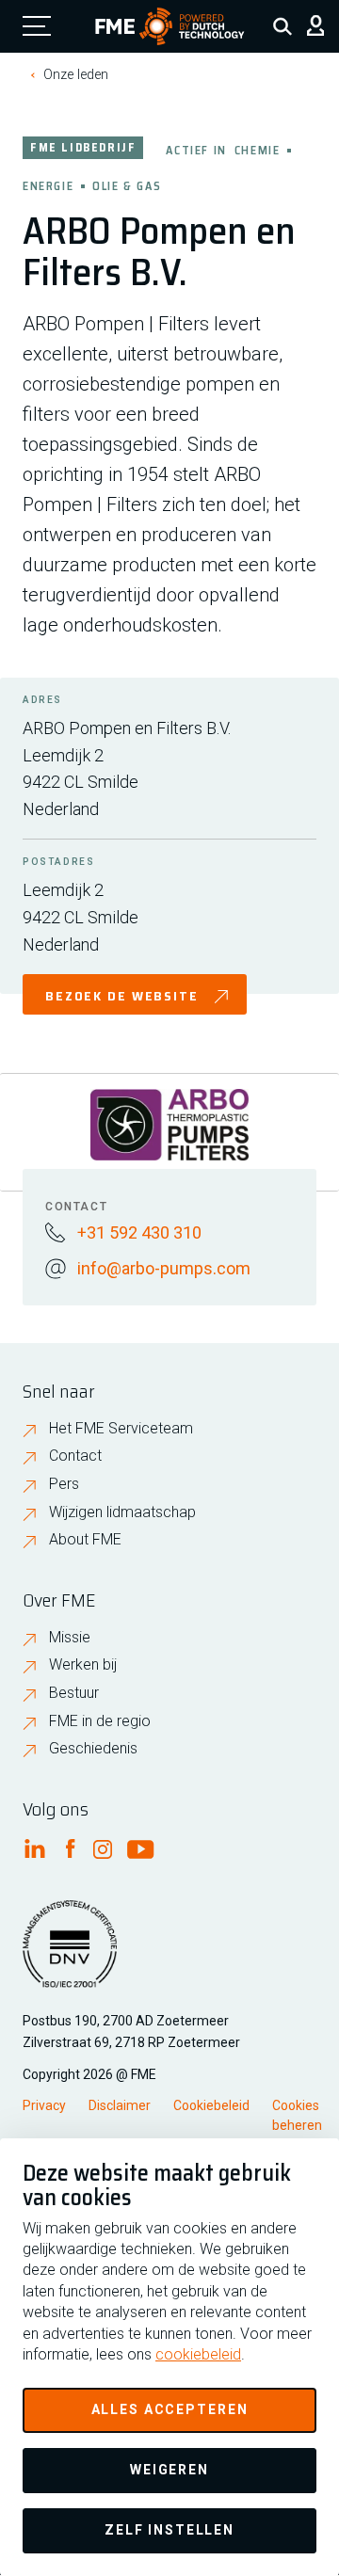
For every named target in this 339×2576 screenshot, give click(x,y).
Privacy (44, 2105)
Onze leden (76, 74)
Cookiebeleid (211, 2105)
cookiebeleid (198, 2354)
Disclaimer (120, 2105)
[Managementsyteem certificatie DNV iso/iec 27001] (70, 1956)
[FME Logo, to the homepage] (170, 26)
